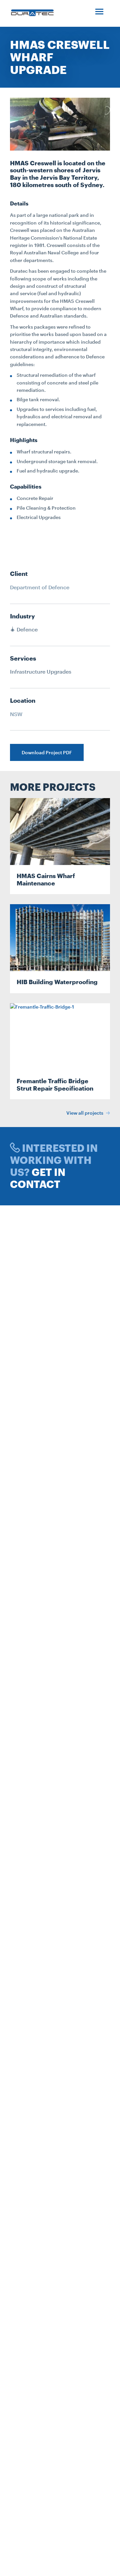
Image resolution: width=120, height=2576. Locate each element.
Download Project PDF (47, 752)
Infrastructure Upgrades (41, 671)
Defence (26, 629)
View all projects (85, 1113)
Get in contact (38, 1178)
